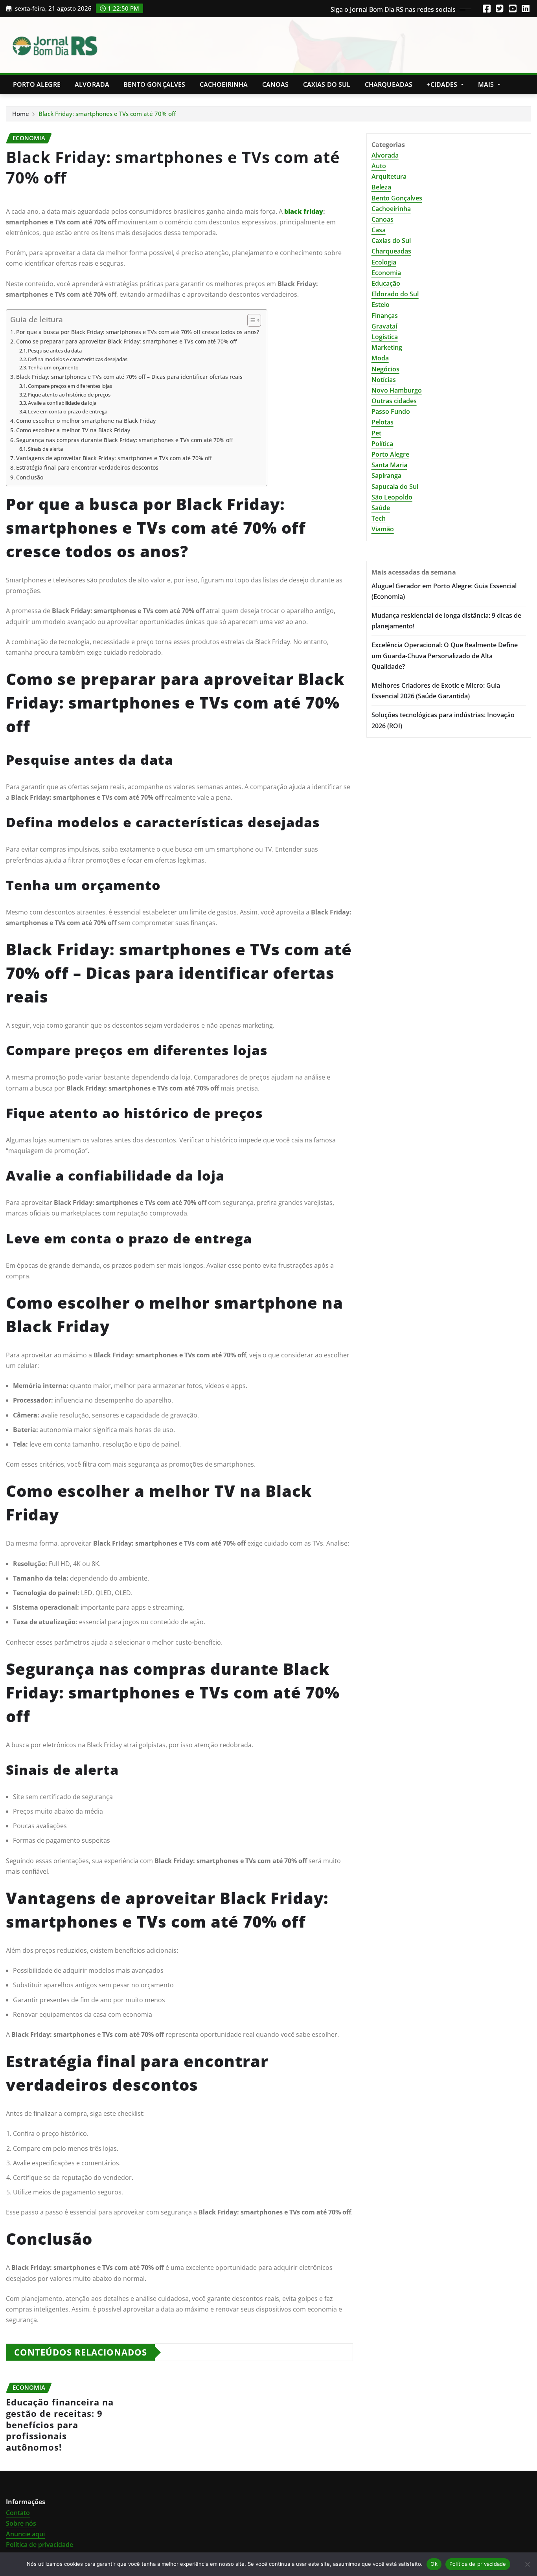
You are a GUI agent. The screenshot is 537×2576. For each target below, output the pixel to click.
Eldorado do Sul (395, 294)
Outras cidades (394, 401)
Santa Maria (389, 465)
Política (382, 444)
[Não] (527, 2564)
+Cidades (443, 84)
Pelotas (383, 422)
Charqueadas (389, 84)
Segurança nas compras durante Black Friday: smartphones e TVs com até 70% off (125, 440)
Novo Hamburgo (397, 390)
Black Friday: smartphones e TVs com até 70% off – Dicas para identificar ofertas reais (129, 377)
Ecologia (384, 262)
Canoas (276, 84)
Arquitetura (389, 176)
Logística (385, 337)
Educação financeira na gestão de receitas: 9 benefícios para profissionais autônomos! (60, 2424)
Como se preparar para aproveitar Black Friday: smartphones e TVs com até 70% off (127, 341)
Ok (434, 2564)
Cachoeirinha (224, 84)
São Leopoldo (392, 497)
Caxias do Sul (327, 84)
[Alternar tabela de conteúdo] (250, 320)
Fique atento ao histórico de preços (69, 395)
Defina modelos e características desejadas (78, 359)
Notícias (384, 380)
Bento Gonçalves (154, 84)
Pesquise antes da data (55, 351)
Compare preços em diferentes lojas (70, 386)
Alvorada (92, 84)
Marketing (387, 347)
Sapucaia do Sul (395, 487)
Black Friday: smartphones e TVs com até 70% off (107, 114)
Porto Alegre (37, 84)
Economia (386, 273)
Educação (386, 283)
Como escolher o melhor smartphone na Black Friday (86, 421)
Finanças (385, 316)
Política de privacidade (40, 2545)
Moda (380, 358)
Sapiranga (386, 476)
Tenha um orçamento (53, 367)
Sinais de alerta (45, 449)
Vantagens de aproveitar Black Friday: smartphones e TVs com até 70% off (114, 458)
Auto (379, 166)
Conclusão (30, 477)
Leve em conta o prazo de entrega (68, 411)
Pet (376, 433)
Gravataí (384, 326)
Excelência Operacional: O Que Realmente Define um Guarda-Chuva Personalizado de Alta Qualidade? (445, 655)
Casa (379, 230)
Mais (487, 84)
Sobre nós (21, 2523)
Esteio (381, 305)
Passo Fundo (391, 411)
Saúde (381, 508)
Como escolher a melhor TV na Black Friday (73, 430)
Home (21, 114)
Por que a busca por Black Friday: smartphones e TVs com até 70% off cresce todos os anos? (138, 332)
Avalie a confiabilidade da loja (62, 403)
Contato (18, 2513)
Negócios (385, 369)
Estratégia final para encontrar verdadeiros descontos (87, 467)
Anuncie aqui (25, 2534)
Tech (379, 518)
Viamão (383, 529)
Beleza (381, 187)
